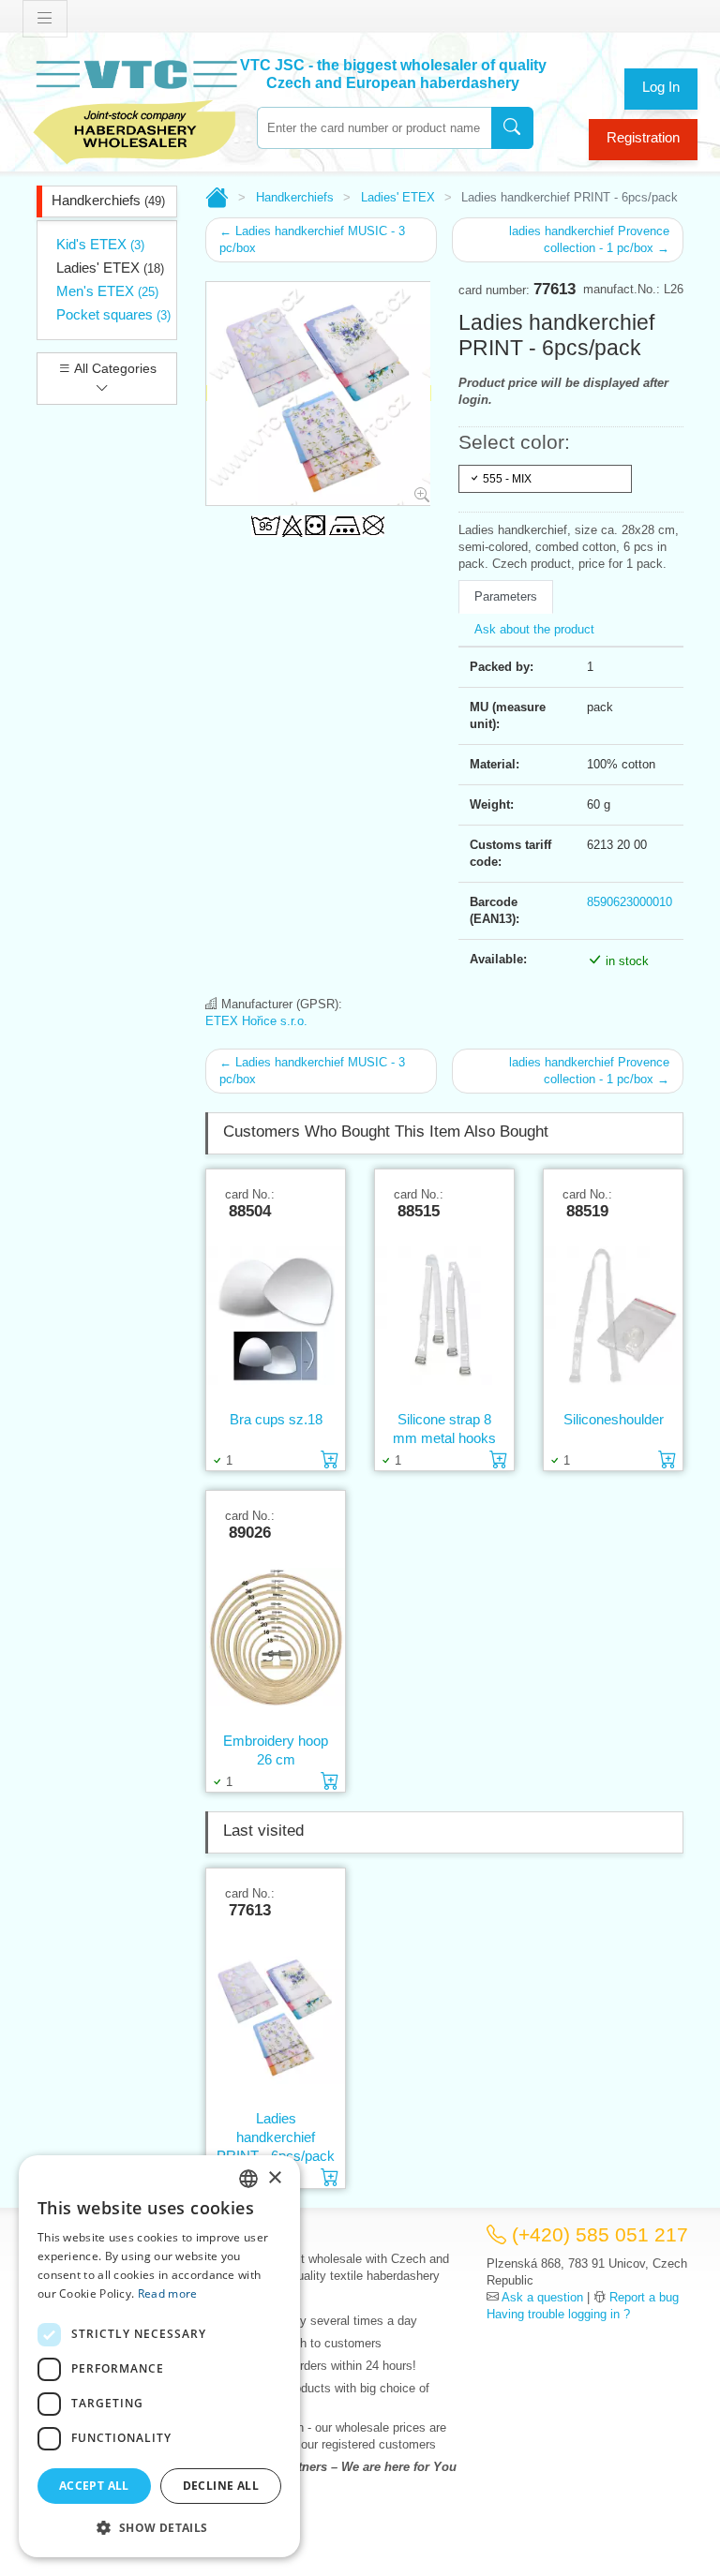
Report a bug (644, 2297)
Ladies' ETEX (110, 268)
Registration (643, 137)
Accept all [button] (94, 2486)
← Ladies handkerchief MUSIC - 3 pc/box (312, 239)
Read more (168, 2293)
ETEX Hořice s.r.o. (256, 1021)
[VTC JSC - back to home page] (135, 109)
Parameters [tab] (506, 596)
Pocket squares (113, 314)
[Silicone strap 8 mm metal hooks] (444, 1315)
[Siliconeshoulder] (613, 1315)
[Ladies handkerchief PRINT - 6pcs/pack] (276, 2014)
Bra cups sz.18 (276, 1419)
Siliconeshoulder (614, 1419)
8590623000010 (630, 902)
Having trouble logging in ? (558, 2314)
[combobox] (374, 128)
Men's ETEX (107, 291)
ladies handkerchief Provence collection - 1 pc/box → (589, 239)
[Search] (512, 128)
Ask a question (542, 2297)
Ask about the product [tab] (534, 629)
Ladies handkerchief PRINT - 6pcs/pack (276, 2137)
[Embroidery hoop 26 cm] (276, 1636)
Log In (661, 87)
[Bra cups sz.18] (276, 1315)
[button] (159, 2527)
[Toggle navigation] (45, 19)
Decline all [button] (221, 2486)
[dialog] (159, 2356)
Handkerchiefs (108, 200)
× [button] (274, 2178)
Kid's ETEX (100, 244)
